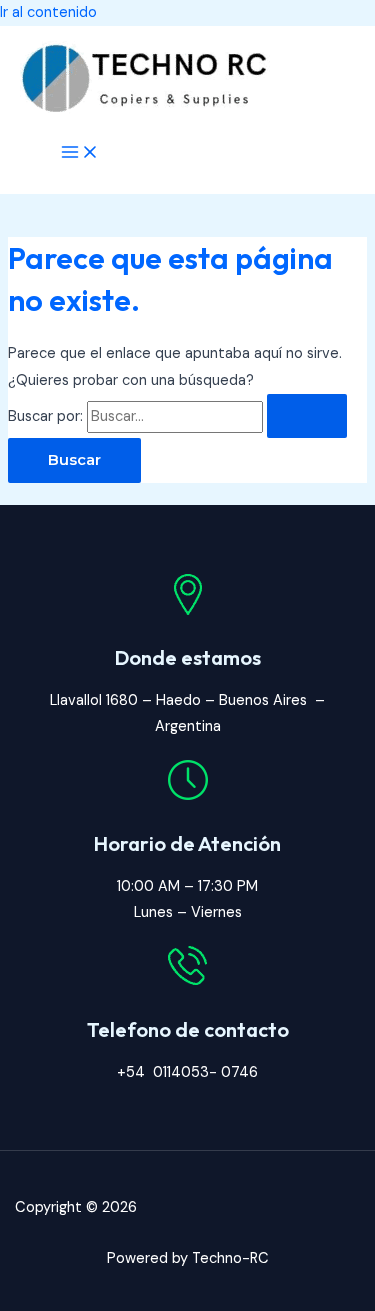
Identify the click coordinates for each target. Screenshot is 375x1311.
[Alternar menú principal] (80, 153)
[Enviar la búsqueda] (307, 416)
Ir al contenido (48, 12)
